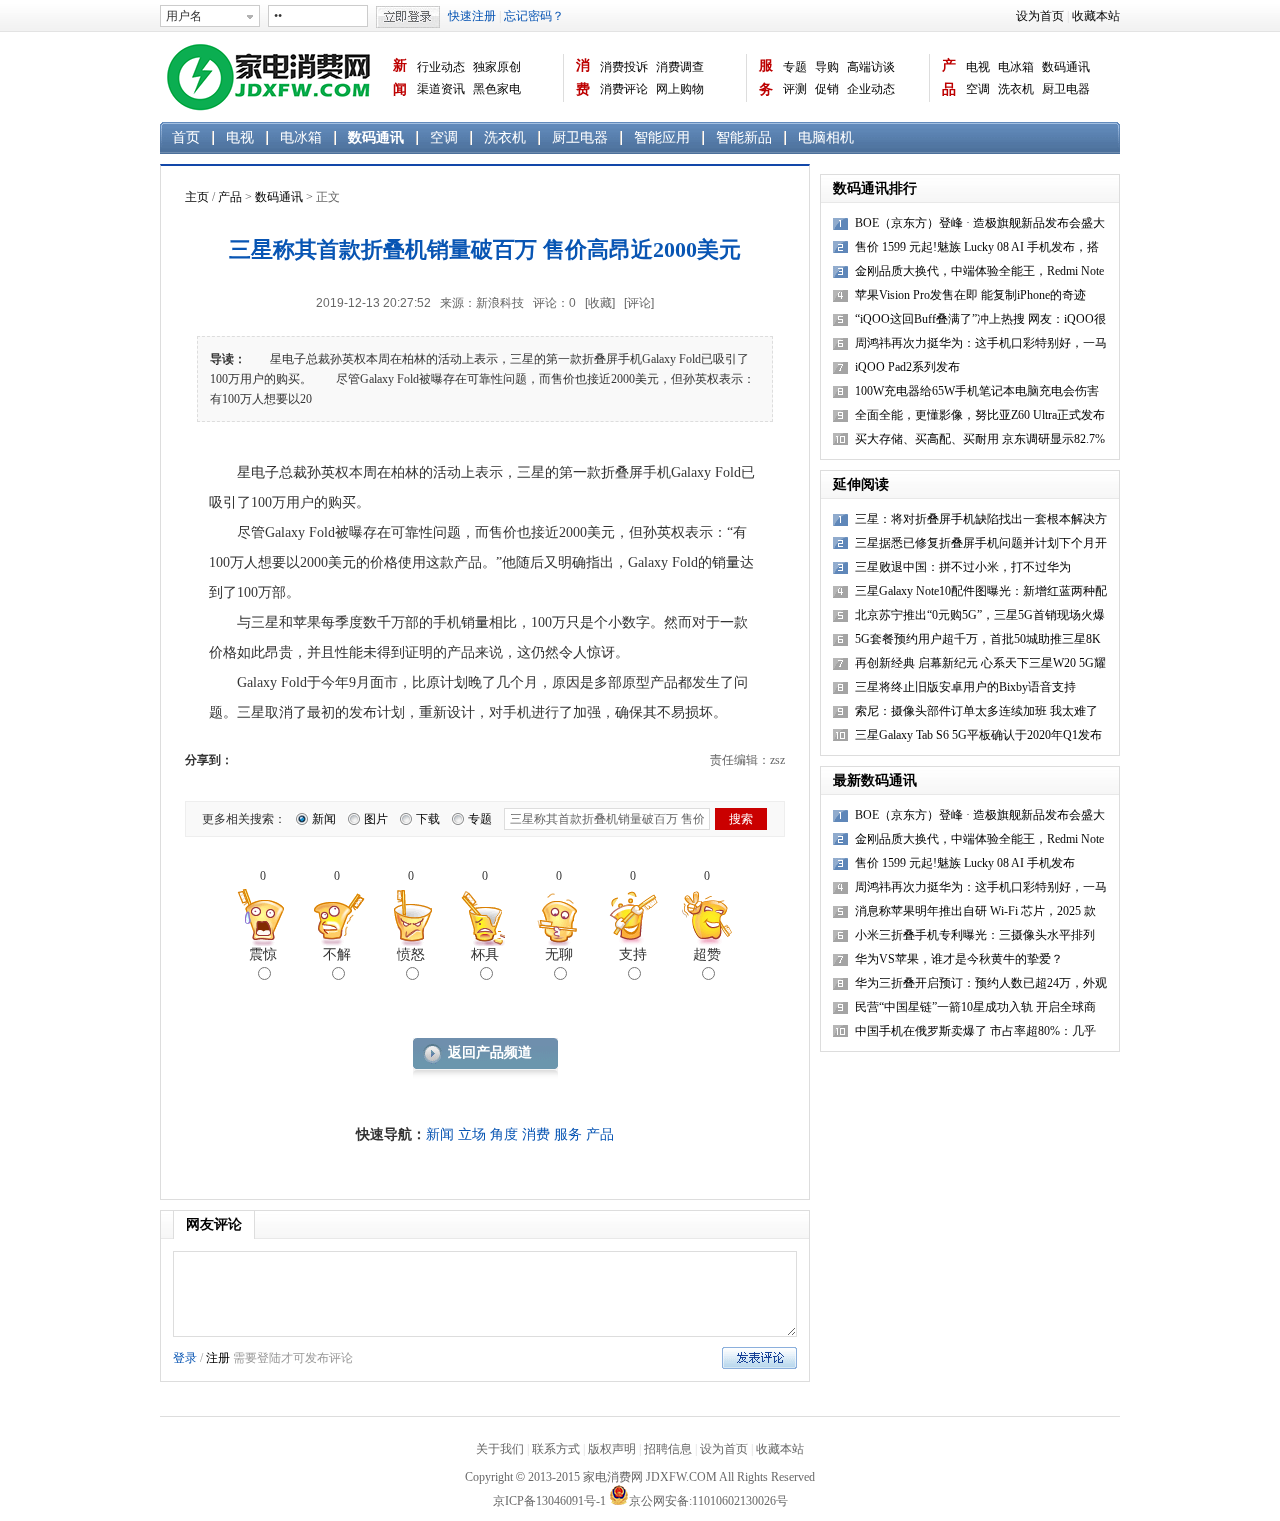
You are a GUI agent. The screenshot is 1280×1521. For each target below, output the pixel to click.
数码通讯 (1066, 67)
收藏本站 (1096, 16)
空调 (978, 89)
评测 (795, 89)
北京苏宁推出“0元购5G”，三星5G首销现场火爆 (980, 615)
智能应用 (662, 137)
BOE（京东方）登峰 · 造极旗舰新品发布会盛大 (980, 815)
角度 (504, 1134)
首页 (186, 137)
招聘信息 (668, 1449)
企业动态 (871, 89)
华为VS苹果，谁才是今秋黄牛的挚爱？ (959, 959)
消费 (583, 77)
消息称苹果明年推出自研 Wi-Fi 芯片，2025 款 (975, 911)
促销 (827, 89)
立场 (472, 1134)
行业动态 (441, 67)
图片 (376, 819)
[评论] (639, 303)
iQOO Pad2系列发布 (907, 367)
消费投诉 (624, 67)
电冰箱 (1016, 67)
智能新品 (744, 137)
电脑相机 (826, 137)
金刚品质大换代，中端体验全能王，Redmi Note (979, 839)
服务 (766, 77)
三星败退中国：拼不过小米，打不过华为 (963, 567)
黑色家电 (497, 89)
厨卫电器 (1066, 89)
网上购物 (680, 89)
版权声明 (612, 1449)
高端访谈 (871, 67)
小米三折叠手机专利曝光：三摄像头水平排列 (975, 935)
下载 (428, 819)
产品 (949, 77)
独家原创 (497, 67)
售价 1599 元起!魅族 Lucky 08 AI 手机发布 (965, 863)
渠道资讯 (441, 89)
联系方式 (556, 1449)
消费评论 (624, 89)
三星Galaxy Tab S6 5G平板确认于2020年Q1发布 (978, 735)
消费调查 (680, 67)
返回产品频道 (490, 1052)
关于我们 (500, 1449)
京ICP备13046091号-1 (549, 1501)
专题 (795, 67)
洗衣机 (1016, 89)
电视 (978, 67)
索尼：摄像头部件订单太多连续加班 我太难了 (976, 711)
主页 (197, 197)
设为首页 (1040, 16)
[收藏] (600, 303)
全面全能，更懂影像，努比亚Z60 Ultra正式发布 (980, 415)
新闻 (400, 77)
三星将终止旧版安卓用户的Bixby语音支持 (965, 687)
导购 (827, 67)
